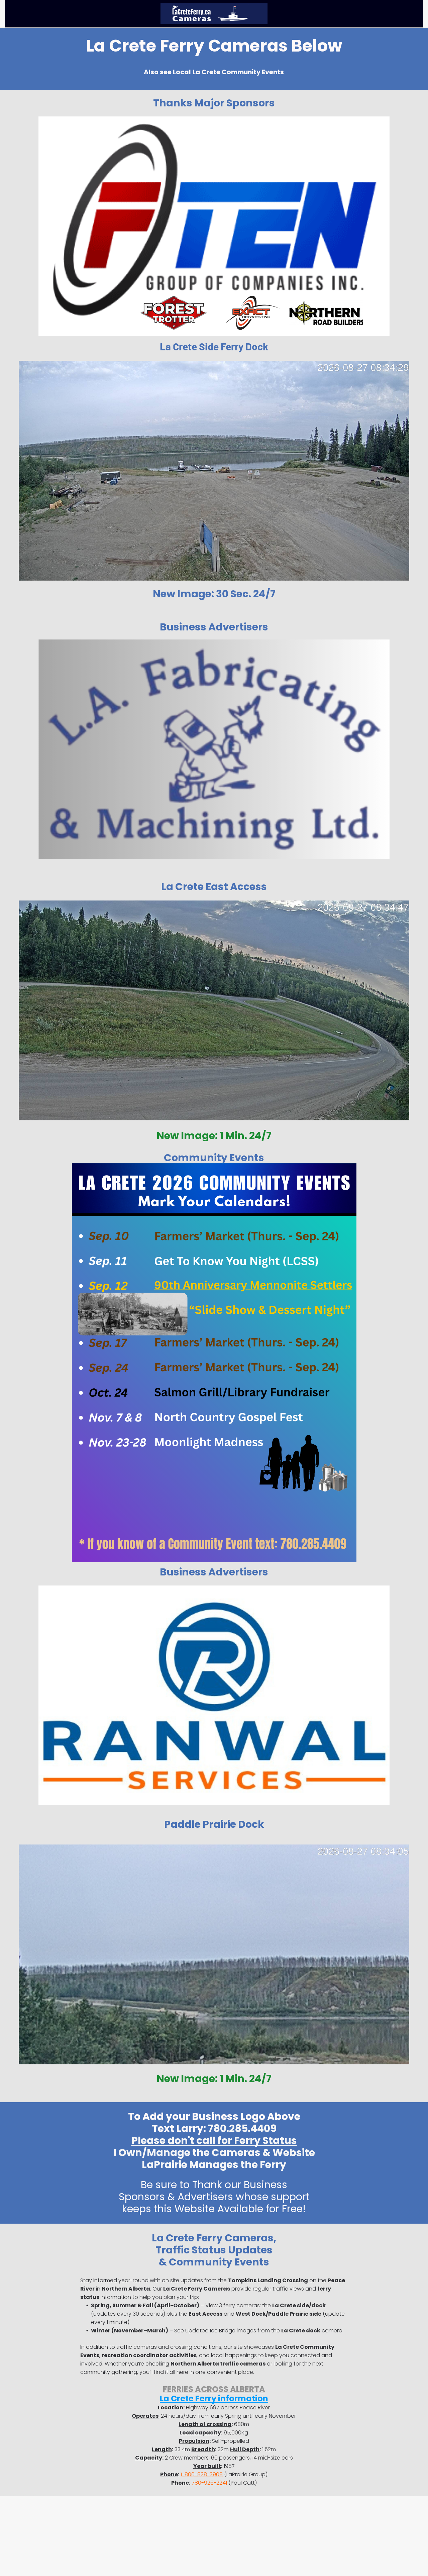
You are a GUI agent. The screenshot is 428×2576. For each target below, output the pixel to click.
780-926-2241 (209, 2483)
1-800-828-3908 (202, 2474)
